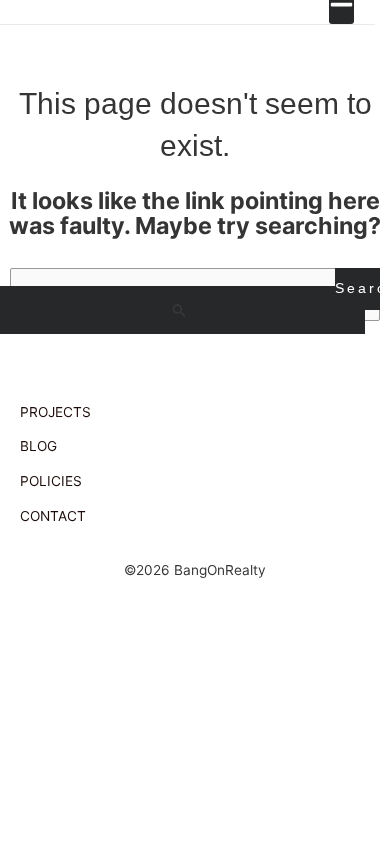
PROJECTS (55, 412)
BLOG (38, 446)
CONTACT (53, 516)
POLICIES (51, 481)
